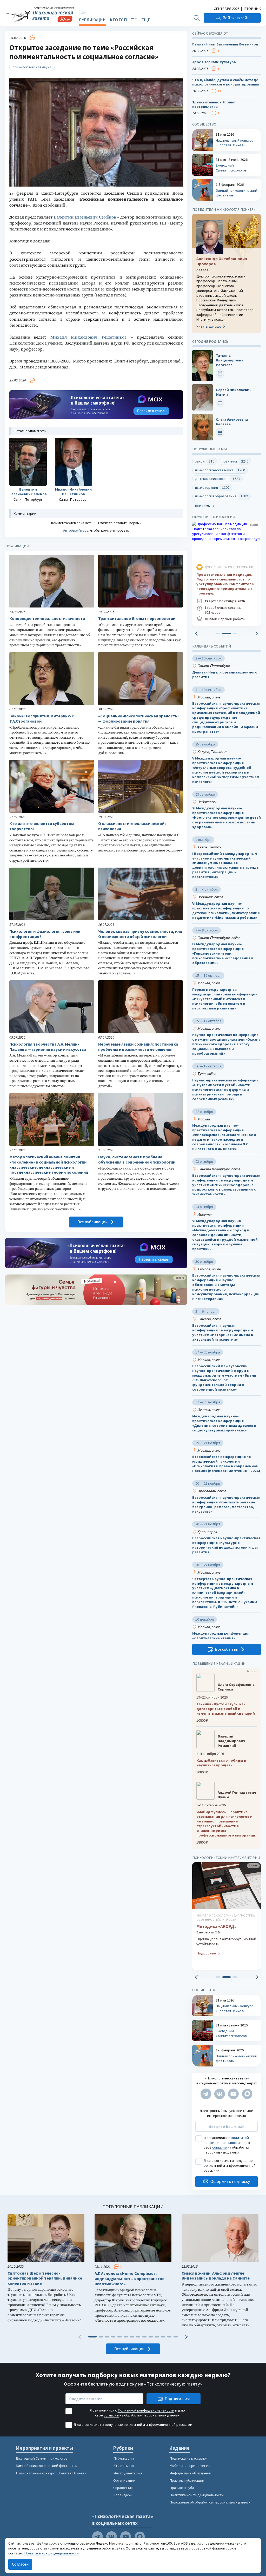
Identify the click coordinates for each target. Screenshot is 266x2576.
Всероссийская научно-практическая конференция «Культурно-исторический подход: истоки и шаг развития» (226, 1545)
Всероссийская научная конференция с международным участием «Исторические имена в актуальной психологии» (223, 1333)
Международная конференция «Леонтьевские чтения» (221, 1636)
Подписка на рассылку (188, 2458)
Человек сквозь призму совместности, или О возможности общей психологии (140, 934)
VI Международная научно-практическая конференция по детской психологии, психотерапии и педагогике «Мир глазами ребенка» (226, 911)
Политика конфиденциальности (197, 2495)
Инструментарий (128, 2473)
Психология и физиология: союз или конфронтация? (45, 934)
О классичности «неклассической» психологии (132, 826)
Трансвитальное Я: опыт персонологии (137, 619)
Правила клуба (182, 2488)
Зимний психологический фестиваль (46, 2466)
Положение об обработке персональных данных (210, 2502)
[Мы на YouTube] (233, 2094)
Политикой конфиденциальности (226, 2140)
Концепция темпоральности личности (47, 619)
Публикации (92, 20)
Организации (124, 2480)
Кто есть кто (124, 20)
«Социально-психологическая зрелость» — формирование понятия (139, 719)
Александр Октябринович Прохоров (222, 261)
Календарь (122, 2495)
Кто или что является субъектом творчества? (42, 826)
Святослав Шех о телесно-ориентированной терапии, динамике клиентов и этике (45, 2278)
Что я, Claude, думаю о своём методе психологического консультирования (226, 82)
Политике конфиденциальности (51, 2553)
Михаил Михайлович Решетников (89, 337)
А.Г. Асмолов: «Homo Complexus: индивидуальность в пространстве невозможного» (129, 2279)
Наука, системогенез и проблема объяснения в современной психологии (137, 1160)
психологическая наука (32, 67)
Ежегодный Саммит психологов (42, 2458)
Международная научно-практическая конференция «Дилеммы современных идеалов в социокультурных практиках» (224, 1423)
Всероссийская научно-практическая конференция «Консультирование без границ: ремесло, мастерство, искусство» (226, 1505)
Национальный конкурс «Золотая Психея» (51, 2473)
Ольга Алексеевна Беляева (232, 422)
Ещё (146, 20)
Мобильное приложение (190, 2466)
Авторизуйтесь (76, 530)
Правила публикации (187, 2480)
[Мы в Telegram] (206, 2094)
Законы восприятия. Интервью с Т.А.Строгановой (42, 719)
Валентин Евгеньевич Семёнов (85, 217)
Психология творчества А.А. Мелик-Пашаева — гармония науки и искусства (48, 1047)
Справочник (123, 2488)
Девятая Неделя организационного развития (225, 675)
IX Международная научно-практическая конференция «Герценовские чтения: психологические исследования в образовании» (223, 954)
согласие (220, 2147)
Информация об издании (190, 2473)
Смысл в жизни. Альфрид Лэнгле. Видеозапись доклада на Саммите (216, 2276)
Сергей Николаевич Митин (234, 392)
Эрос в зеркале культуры (214, 62)
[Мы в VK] (220, 2094)
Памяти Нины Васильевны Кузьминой (225, 44)
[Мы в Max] (247, 2094)
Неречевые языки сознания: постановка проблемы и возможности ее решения (138, 1047)
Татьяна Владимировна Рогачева (230, 360)
